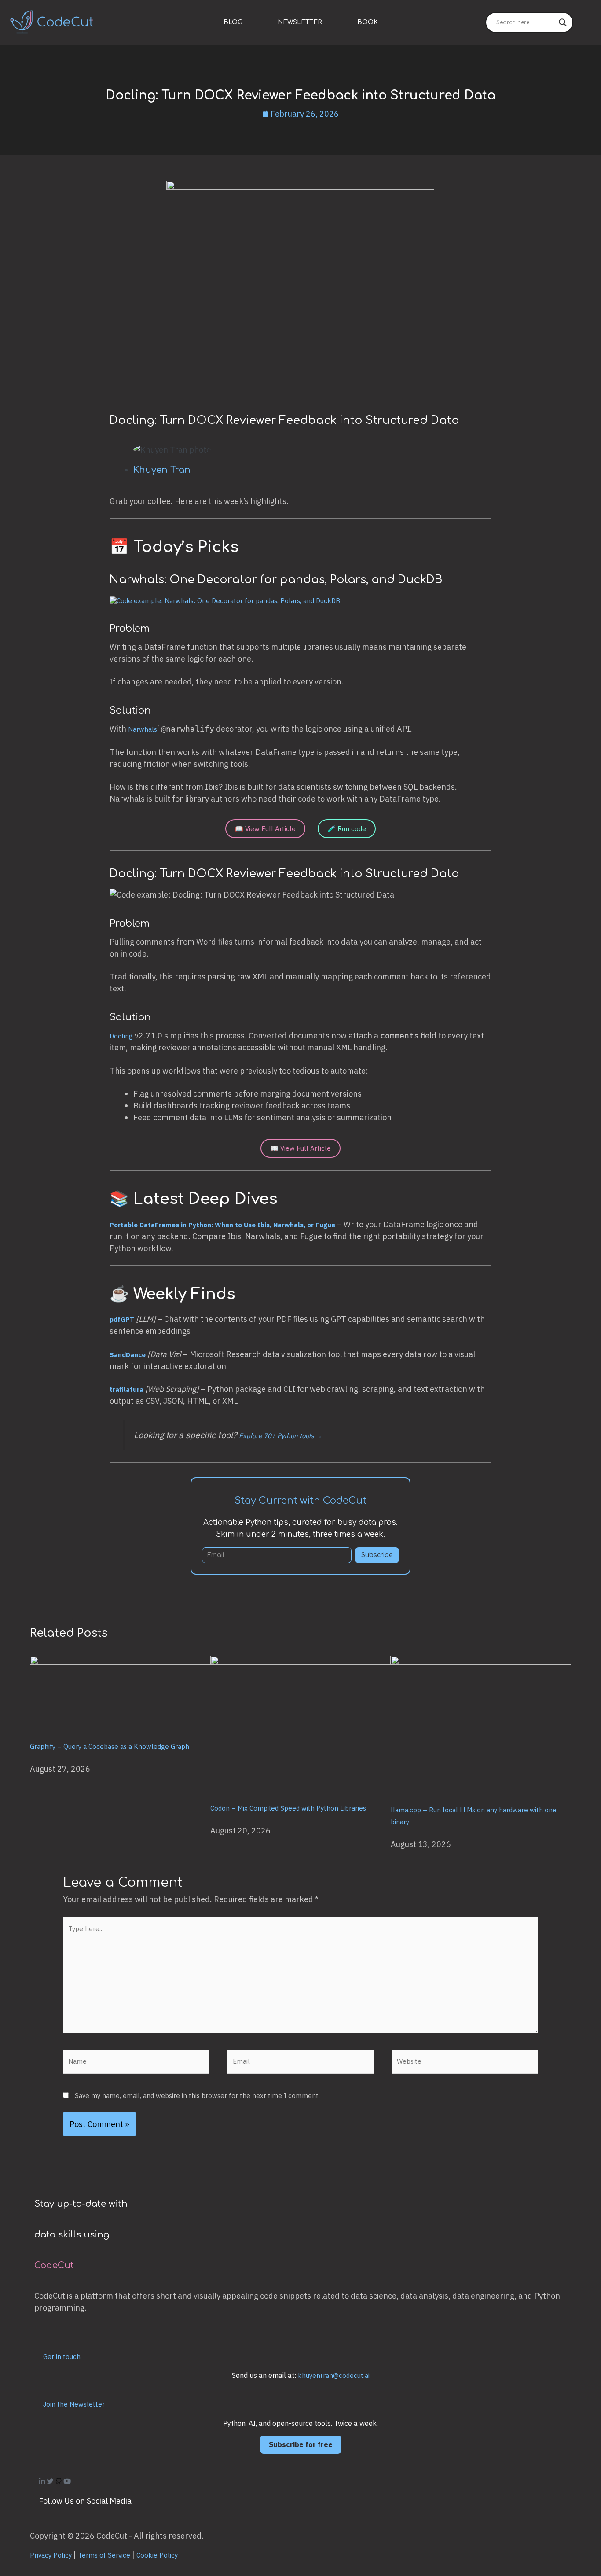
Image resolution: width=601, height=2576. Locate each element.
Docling (121, 1036)
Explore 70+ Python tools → (280, 1436)
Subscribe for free (301, 2444)
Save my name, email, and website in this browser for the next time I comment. (197, 2096)
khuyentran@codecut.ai (334, 2375)
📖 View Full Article (265, 829)
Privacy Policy (51, 2555)
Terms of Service (104, 2555)
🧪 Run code (347, 829)
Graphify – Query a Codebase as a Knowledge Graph (110, 1746)
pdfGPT (122, 1319)
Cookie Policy (157, 2555)
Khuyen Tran (162, 470)
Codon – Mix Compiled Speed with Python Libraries (288, 1808)
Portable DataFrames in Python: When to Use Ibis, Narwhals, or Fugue (222, 1225)
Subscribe (377, 1555)
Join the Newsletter (74, 2404)
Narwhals (143, 729)
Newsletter (300, 22)
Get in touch (62, 2357)
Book (368, 22)
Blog (233, 22)
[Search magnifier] (563, 22)
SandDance (128, 1355)
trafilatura (126, 1389)
